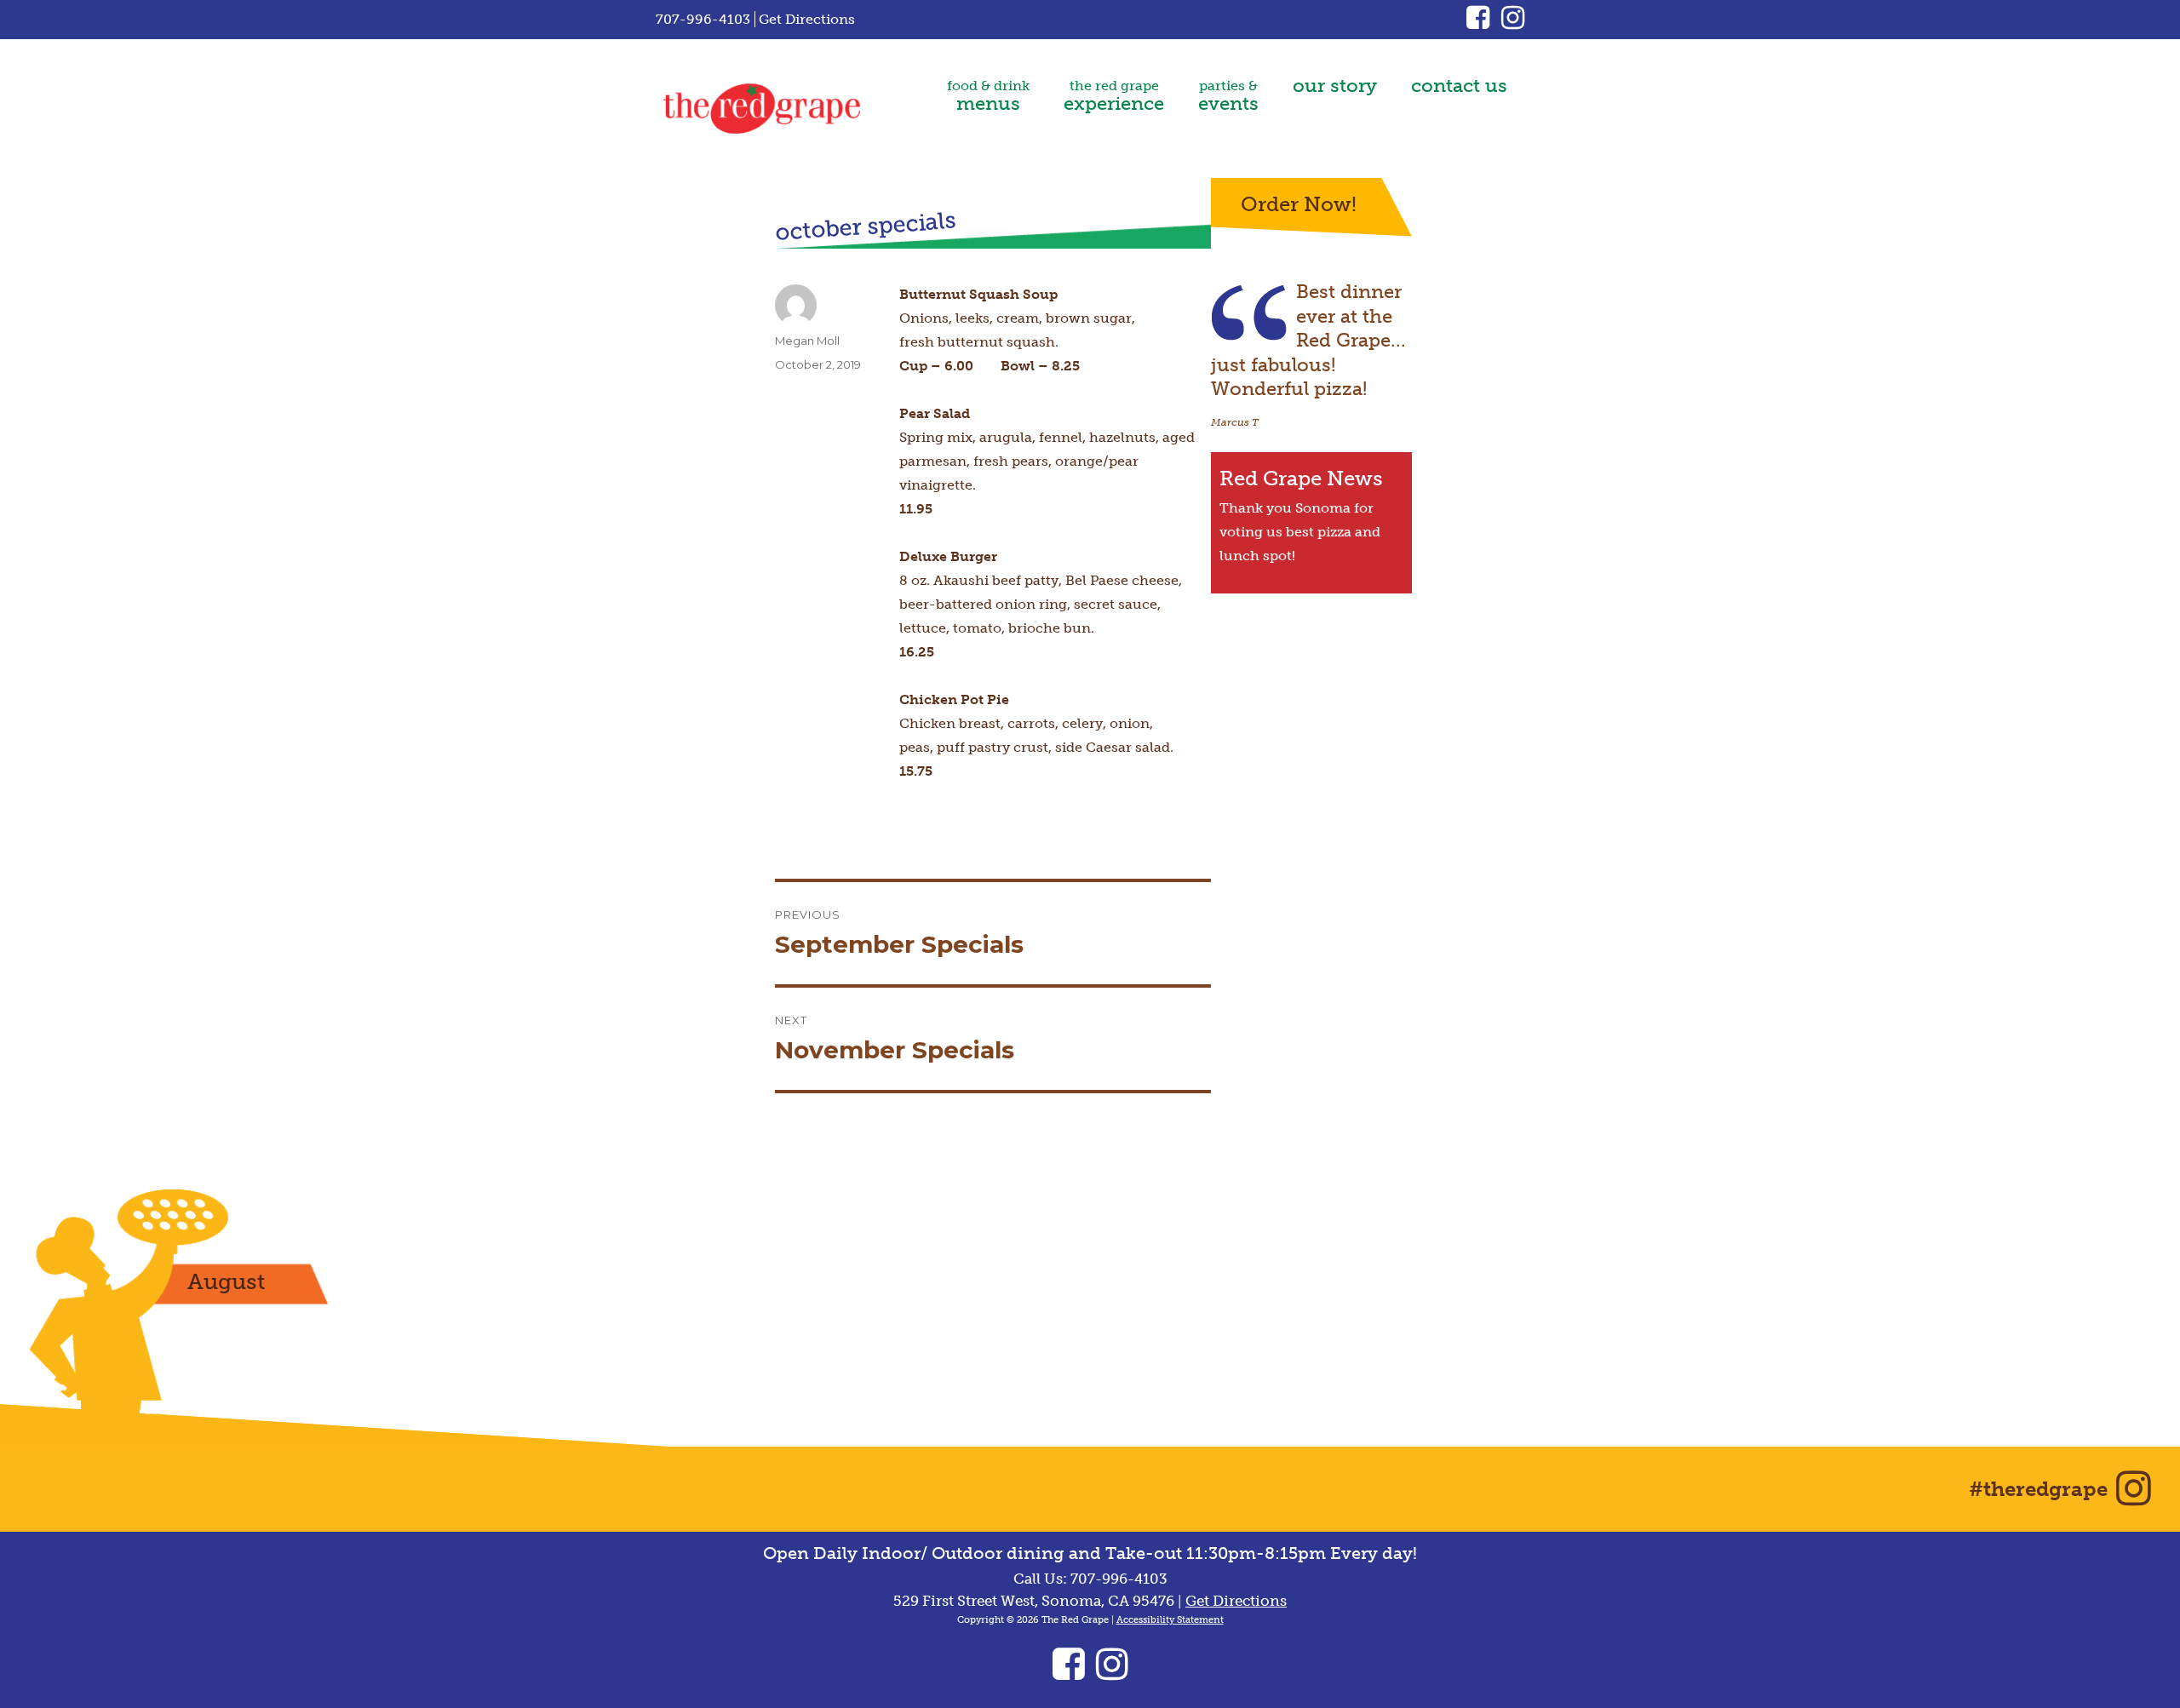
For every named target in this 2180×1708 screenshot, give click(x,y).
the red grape (1114, 96)
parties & (1228, 96)
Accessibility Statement (1170, 1620)
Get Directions (807, 19)
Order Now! (1299, 204)
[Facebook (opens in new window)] (1484, 23)
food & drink (988, 96)
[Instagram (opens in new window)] (1513, 23)
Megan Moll (807, 341)
